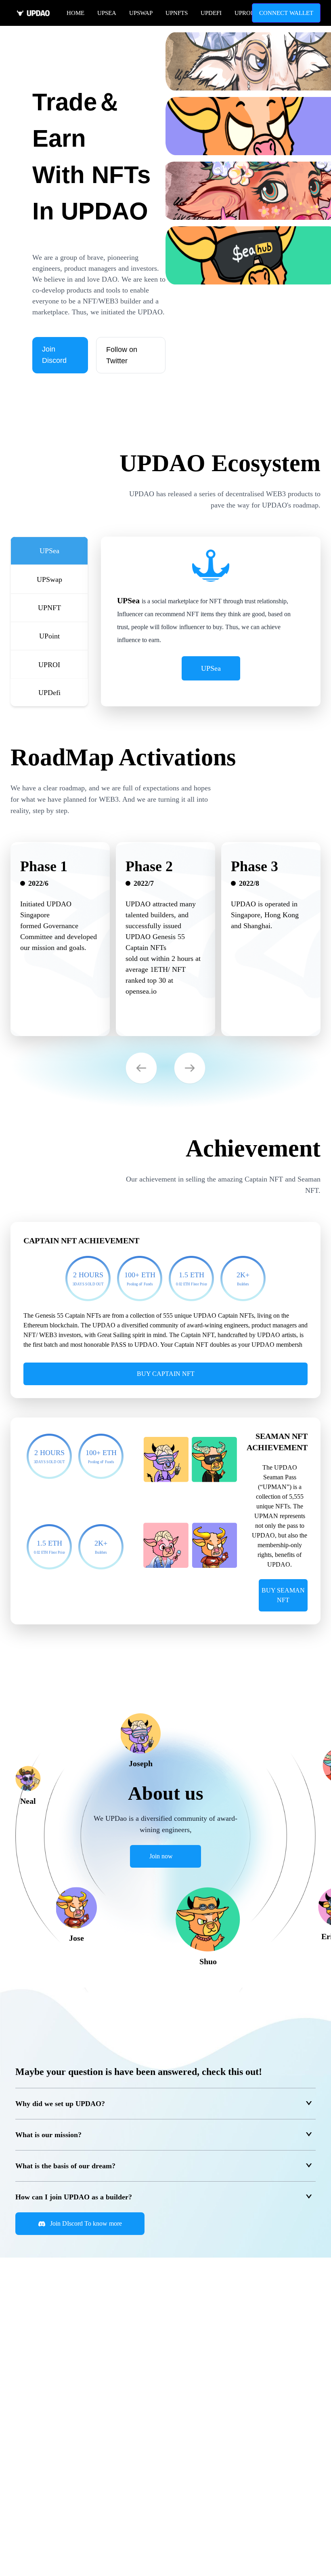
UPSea (211, 668)
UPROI (244, 13)
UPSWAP (141, 13)
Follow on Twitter (122, 355)
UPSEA (107, 13)
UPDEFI (211, 13)
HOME (75, 13)
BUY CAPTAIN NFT (166, 1374)
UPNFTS (177, 13)
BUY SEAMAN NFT (283, 1595)
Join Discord (54, 355)
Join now (161, 1856)
